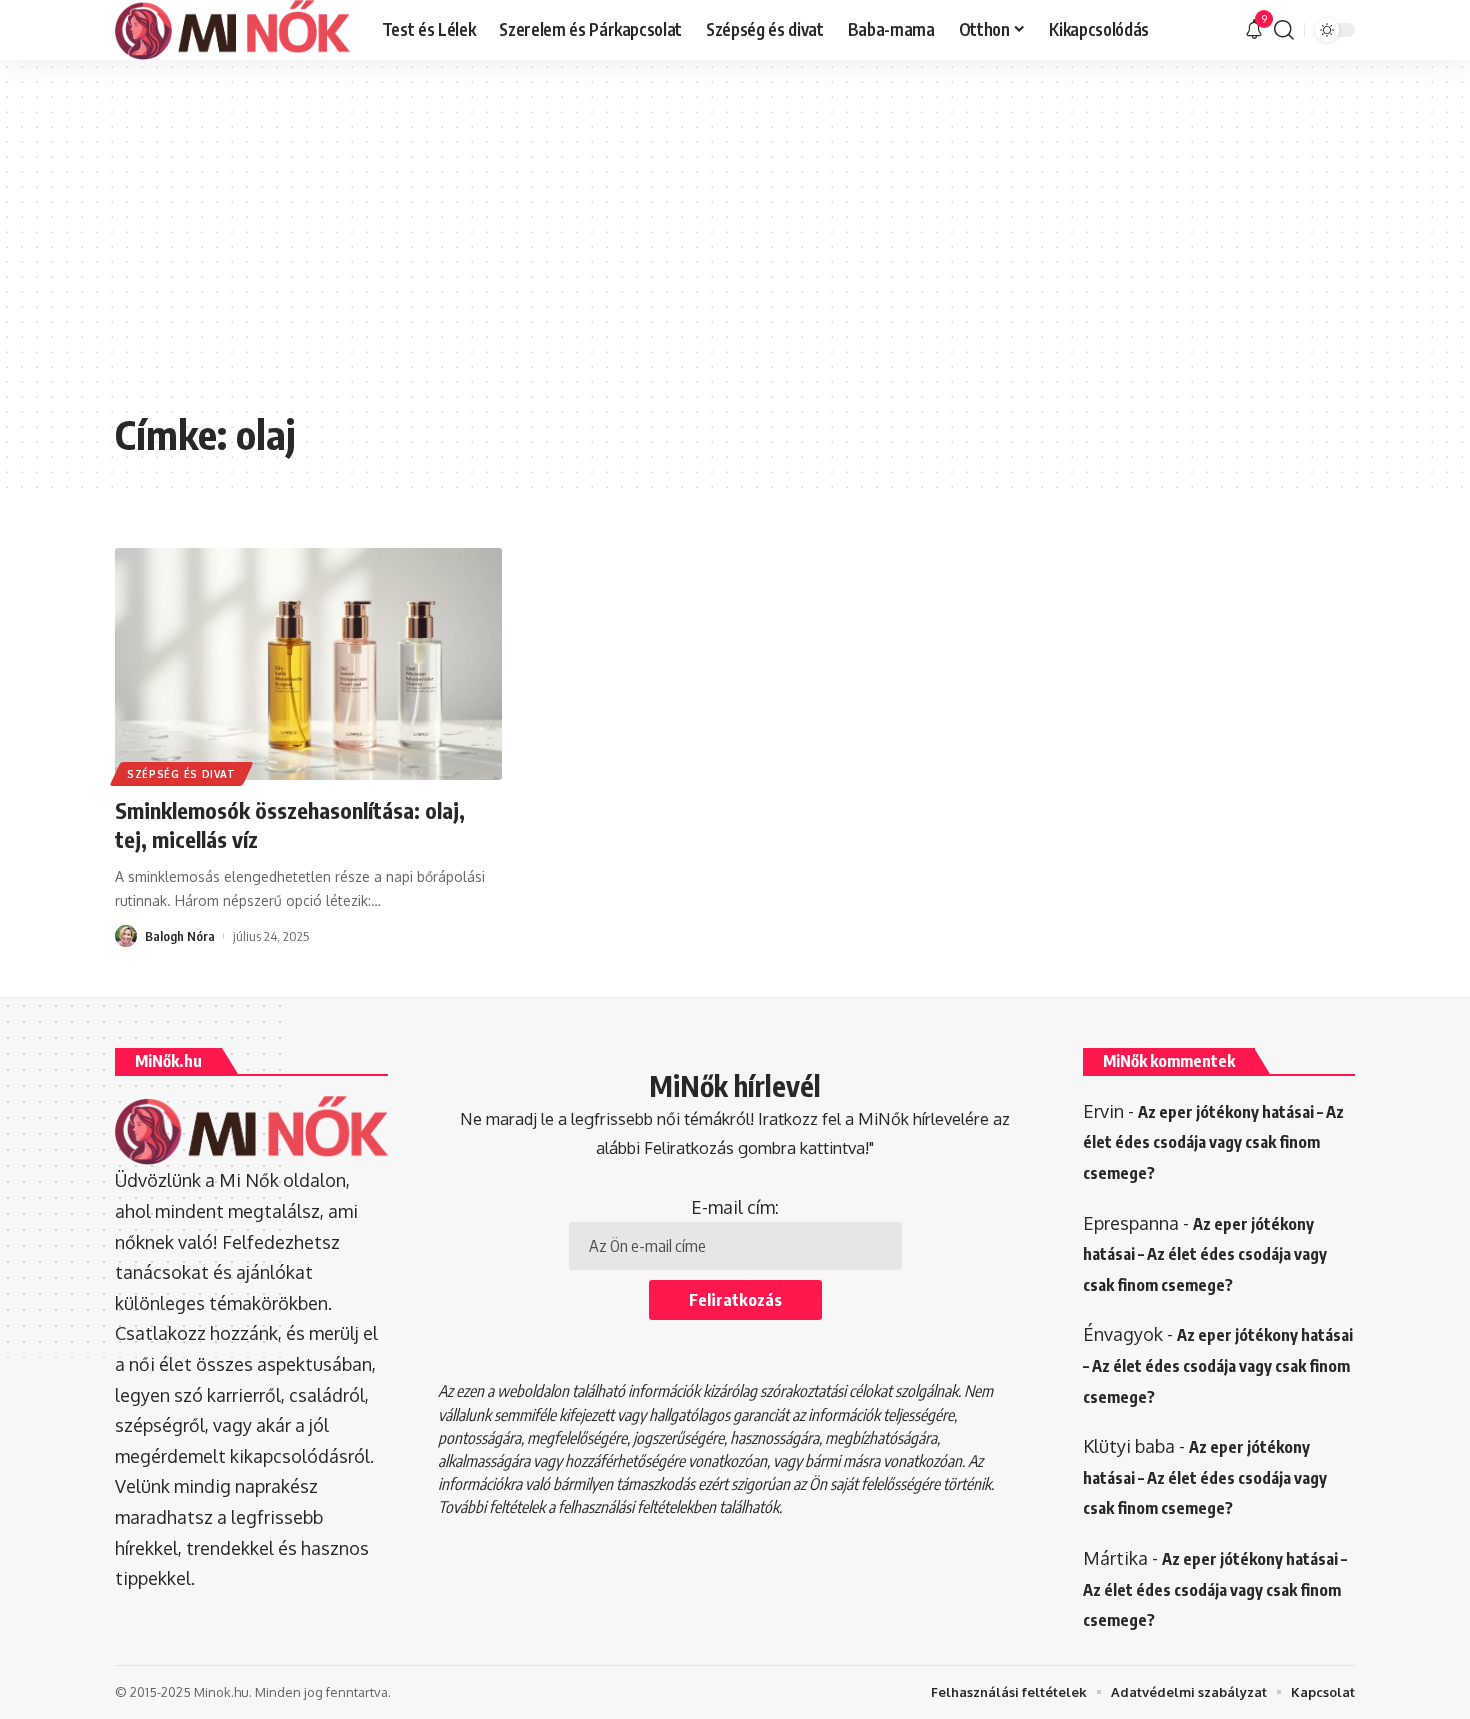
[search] (1284, 30)
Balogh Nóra (180, 936)
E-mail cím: (735, 1207)
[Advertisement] (735, 250)
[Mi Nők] (232, 30)
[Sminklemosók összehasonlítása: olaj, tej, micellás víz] (308, 664)
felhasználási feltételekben (637, 1507)
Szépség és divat (181, 774)
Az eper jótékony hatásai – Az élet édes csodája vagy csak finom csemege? (1213, 1142)
